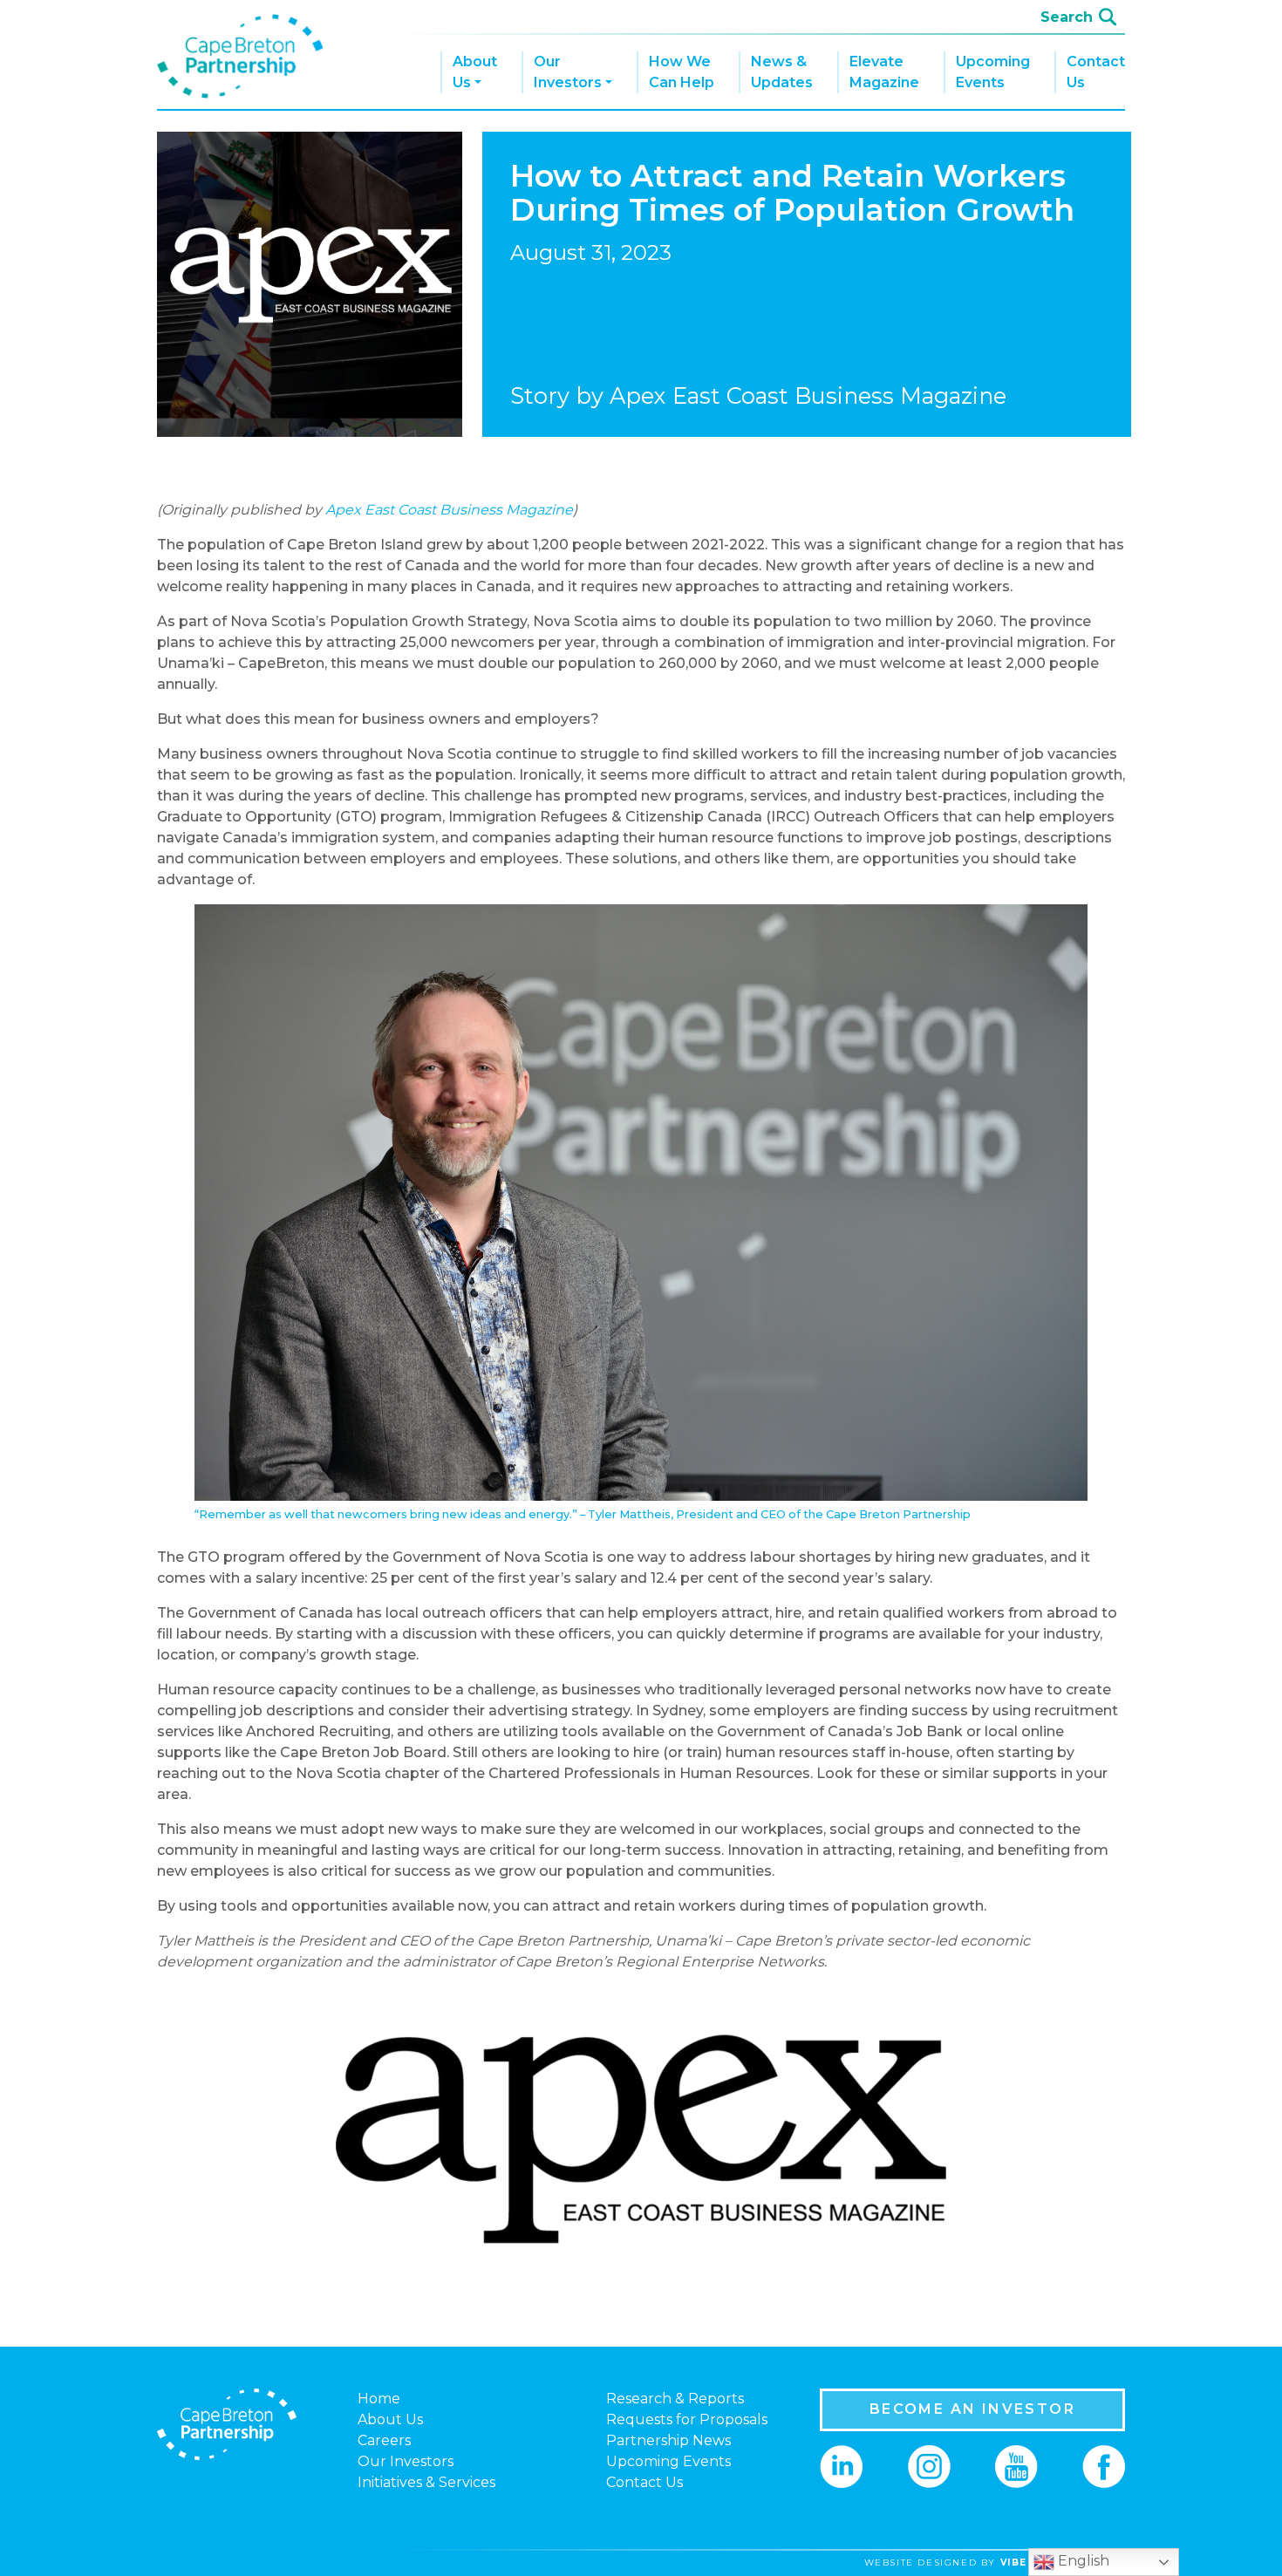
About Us (475, 72)
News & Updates (782, 72)
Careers (384, 2440)
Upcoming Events (993, 72)
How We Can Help (682, 72)
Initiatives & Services (426, 2482)
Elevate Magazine (884, 72)
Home (379, 2399)
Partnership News (668, 2440)
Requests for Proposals (687, 2419)
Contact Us (1096, 72)
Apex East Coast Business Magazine (449, 510)
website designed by (1001, 2562)
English (1082, 2561)
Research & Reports (675, 2399)
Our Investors (568, 72)
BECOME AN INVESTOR (972, 2409)
